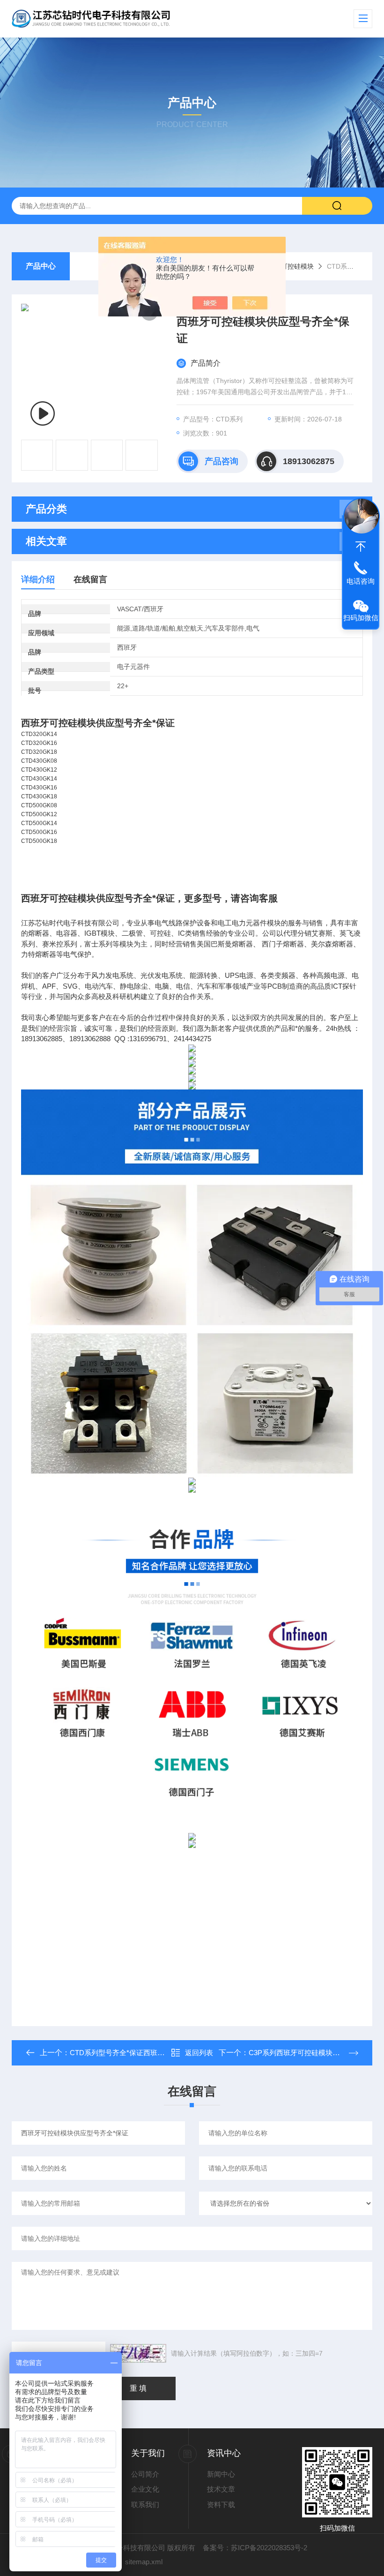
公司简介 (145, 2474)
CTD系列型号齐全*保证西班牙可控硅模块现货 (142, 2053)
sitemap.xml (144, 2562)
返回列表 (199, 2053)
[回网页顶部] (361, 547)
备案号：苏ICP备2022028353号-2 (255, 2548)
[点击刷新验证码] (138, 2353)
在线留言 (90, 579)
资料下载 (221, 2505)
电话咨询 (361, 581)
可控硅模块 (297, 266)
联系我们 (145, 2505)
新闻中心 (221, 2474)
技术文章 (221, 2489)
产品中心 (41, 266)
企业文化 (145, 2489)
